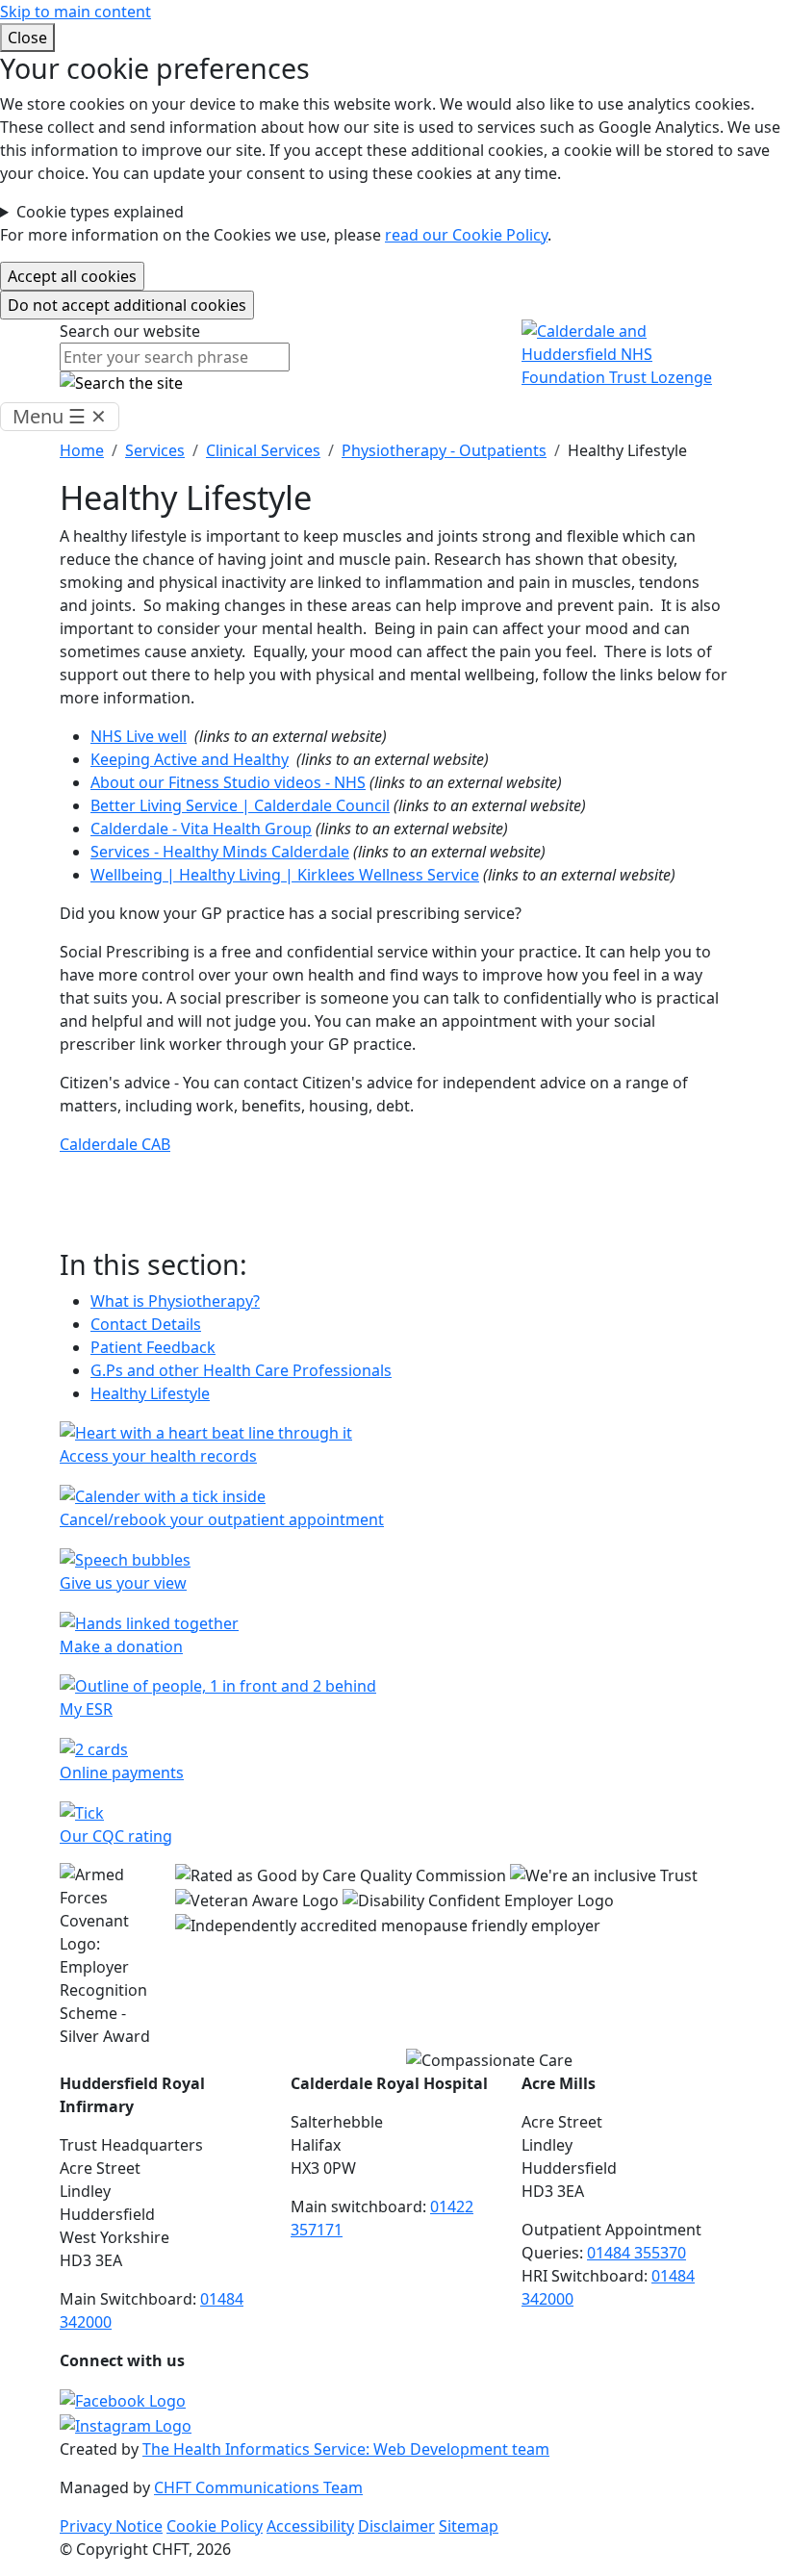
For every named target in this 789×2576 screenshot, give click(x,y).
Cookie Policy (215, 2526)
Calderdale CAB (115, 1144)
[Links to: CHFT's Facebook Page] (123, 2399)
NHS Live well (139, 736)
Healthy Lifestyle (150, 1393)
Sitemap (469, 2526)
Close (27, 38)
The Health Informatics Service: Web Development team (346, 2449)
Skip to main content (76, 12)
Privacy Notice (111, 2526)
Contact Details (146, 1324)
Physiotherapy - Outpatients (444, 450)
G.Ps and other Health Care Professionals (241, 1370)
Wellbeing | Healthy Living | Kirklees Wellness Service (285, 875)
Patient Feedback (153, 1347)
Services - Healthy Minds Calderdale (220, 852)
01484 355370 (636, 2253)
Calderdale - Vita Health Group (201, 829)
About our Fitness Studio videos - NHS (228, 782)
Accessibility (310, 2526)
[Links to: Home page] (625, 353)
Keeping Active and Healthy (190, 759)
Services (155, 450)
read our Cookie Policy (466, 235)
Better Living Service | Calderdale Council (240, 805)
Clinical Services (263, 450)
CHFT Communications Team (258, 2487)
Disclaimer (396, 2526)
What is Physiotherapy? (175, 1301)
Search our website (130, 331)
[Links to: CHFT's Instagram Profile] (126, 2424)
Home (82, 450)
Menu (60, 416)
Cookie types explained (100, 212)
